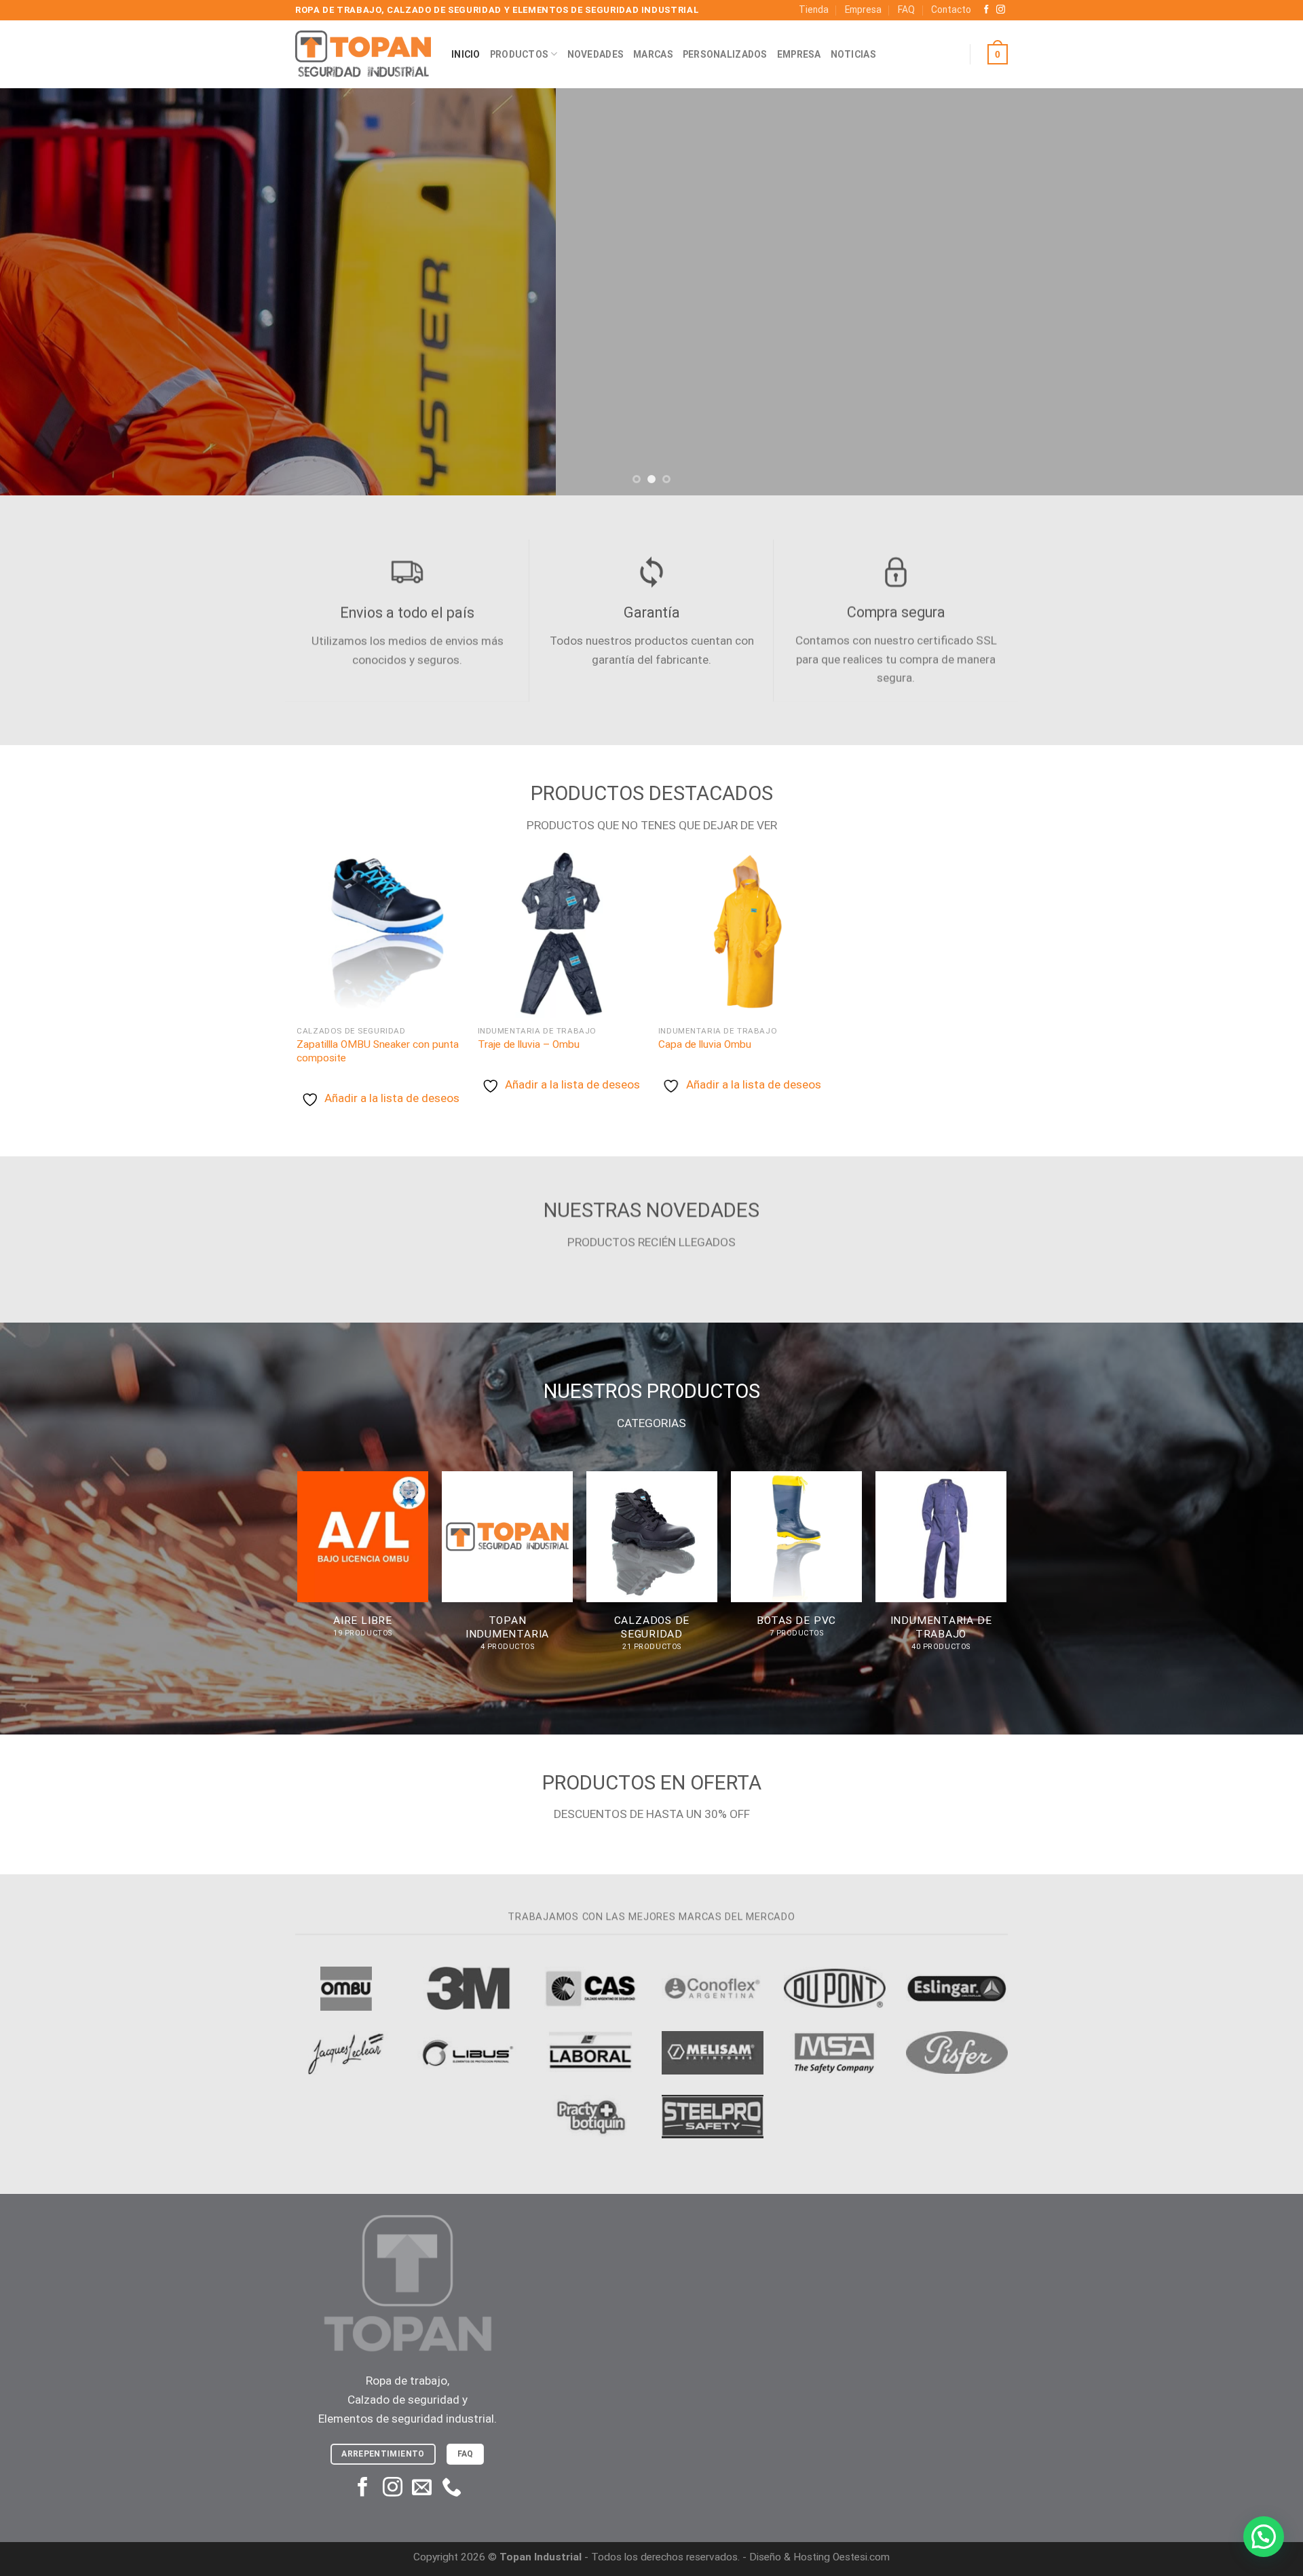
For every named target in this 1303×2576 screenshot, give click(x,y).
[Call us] (452, 2488)
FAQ (906, 10)
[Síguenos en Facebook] (986, 10)
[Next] (1260, 292)
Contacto (951, 10)
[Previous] (43, 292)
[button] (1264, 2537)
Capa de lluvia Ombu (705, 1044)
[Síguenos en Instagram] (1001, 10)
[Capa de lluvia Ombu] (742, 934)
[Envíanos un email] (422, 2488)
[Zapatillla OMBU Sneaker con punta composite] (380, 934)
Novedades (596, 54)
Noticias (853, 54)
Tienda (814, 10)
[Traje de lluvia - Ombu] (562, 934)
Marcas (653, 54)
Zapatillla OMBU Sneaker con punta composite (378, 1051)
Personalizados (725, 54)
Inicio (466, 54)
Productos (520, 54)
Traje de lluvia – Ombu (529, 1044)
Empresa (863, 10)
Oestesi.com (861, 2557)
